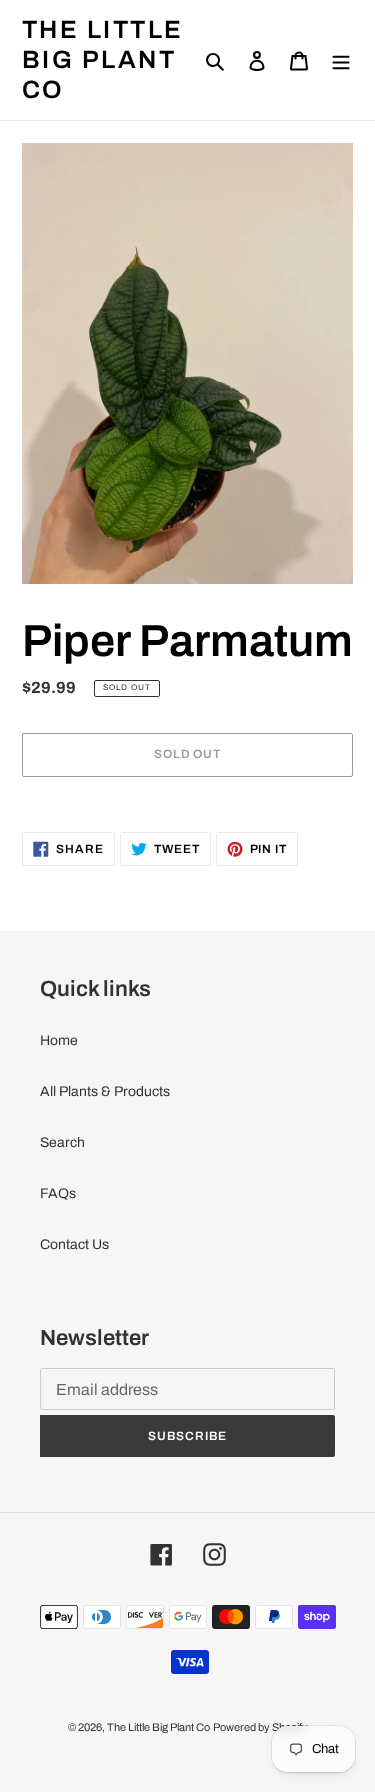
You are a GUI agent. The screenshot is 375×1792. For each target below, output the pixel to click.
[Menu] (341, 59)
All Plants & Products (105, 1091)
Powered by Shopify (260, 1727)
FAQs (58, 1193)
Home (59, 1040)
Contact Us (74, 1244)
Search (62, 1142)
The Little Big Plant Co (103, 59)
